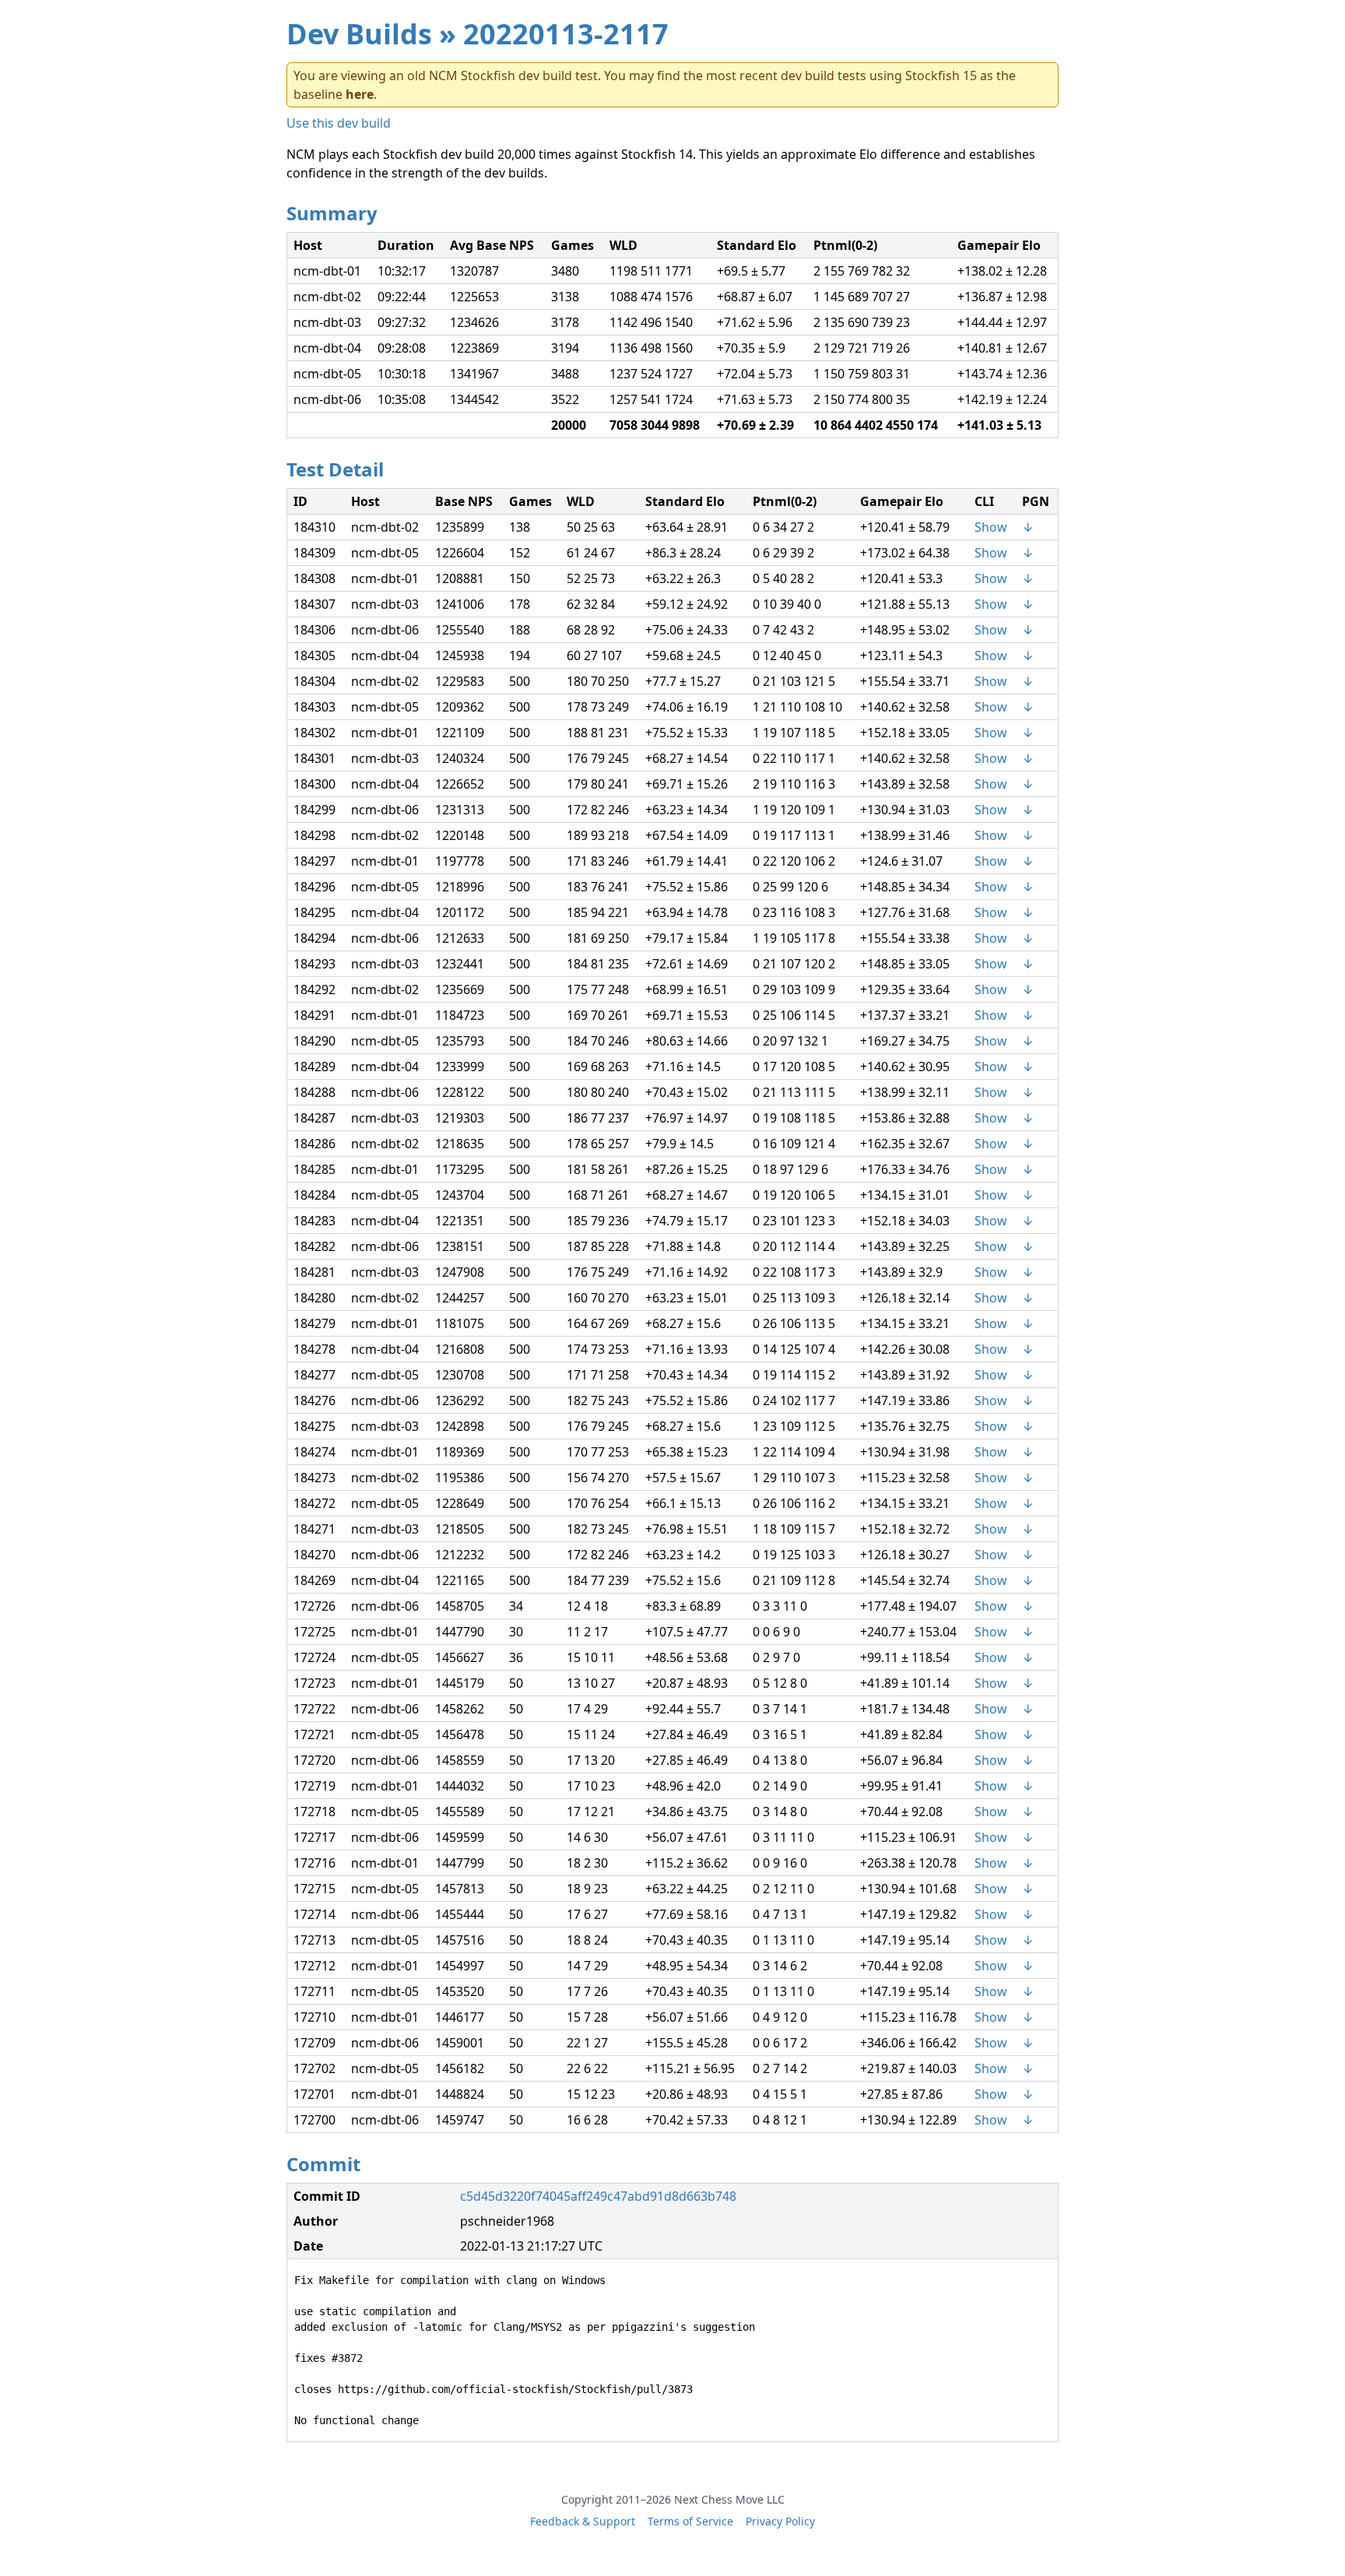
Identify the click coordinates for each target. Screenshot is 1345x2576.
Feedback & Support (583, 2521)
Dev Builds (359, 34)
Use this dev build (339, 123)
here (360, 94)
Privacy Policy (780, 2521)
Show (991, 527)
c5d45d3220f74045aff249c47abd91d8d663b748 (598, 2196)
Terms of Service (690, 2521)
